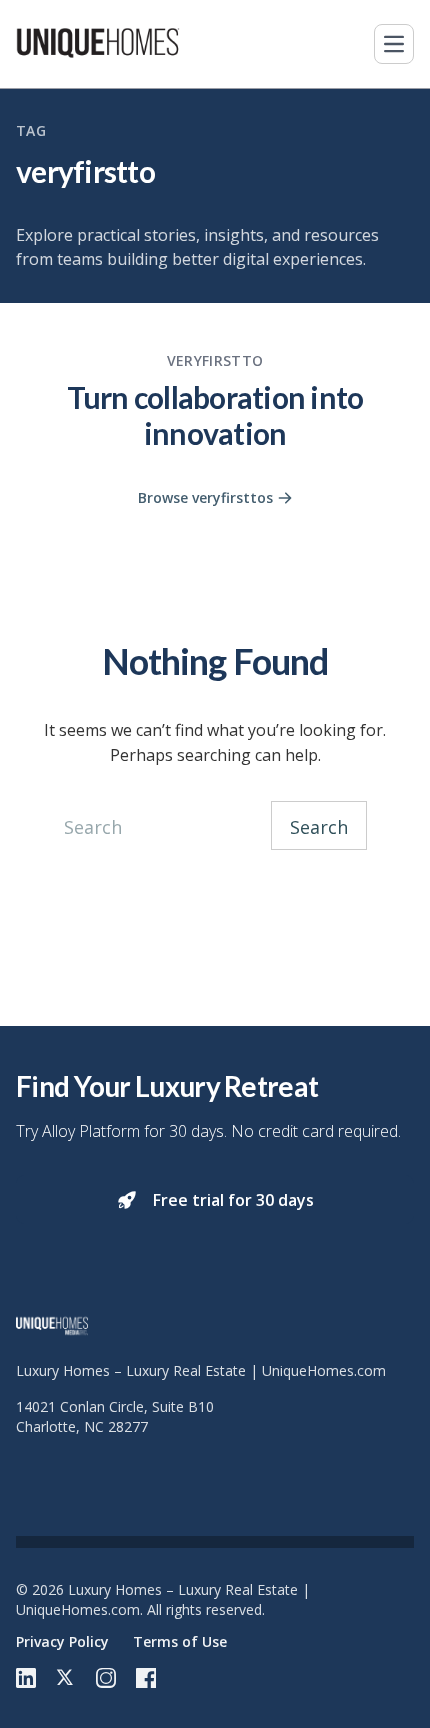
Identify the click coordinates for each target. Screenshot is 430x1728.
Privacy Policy (62, 1641)
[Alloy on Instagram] (106, 1678)
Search (319, 827)
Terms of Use (180, 1641)
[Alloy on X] (66, 1678)
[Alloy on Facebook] (146, 1678)
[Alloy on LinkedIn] (26, 1678)
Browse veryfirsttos (205, 497)
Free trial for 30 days (233, 1200)
